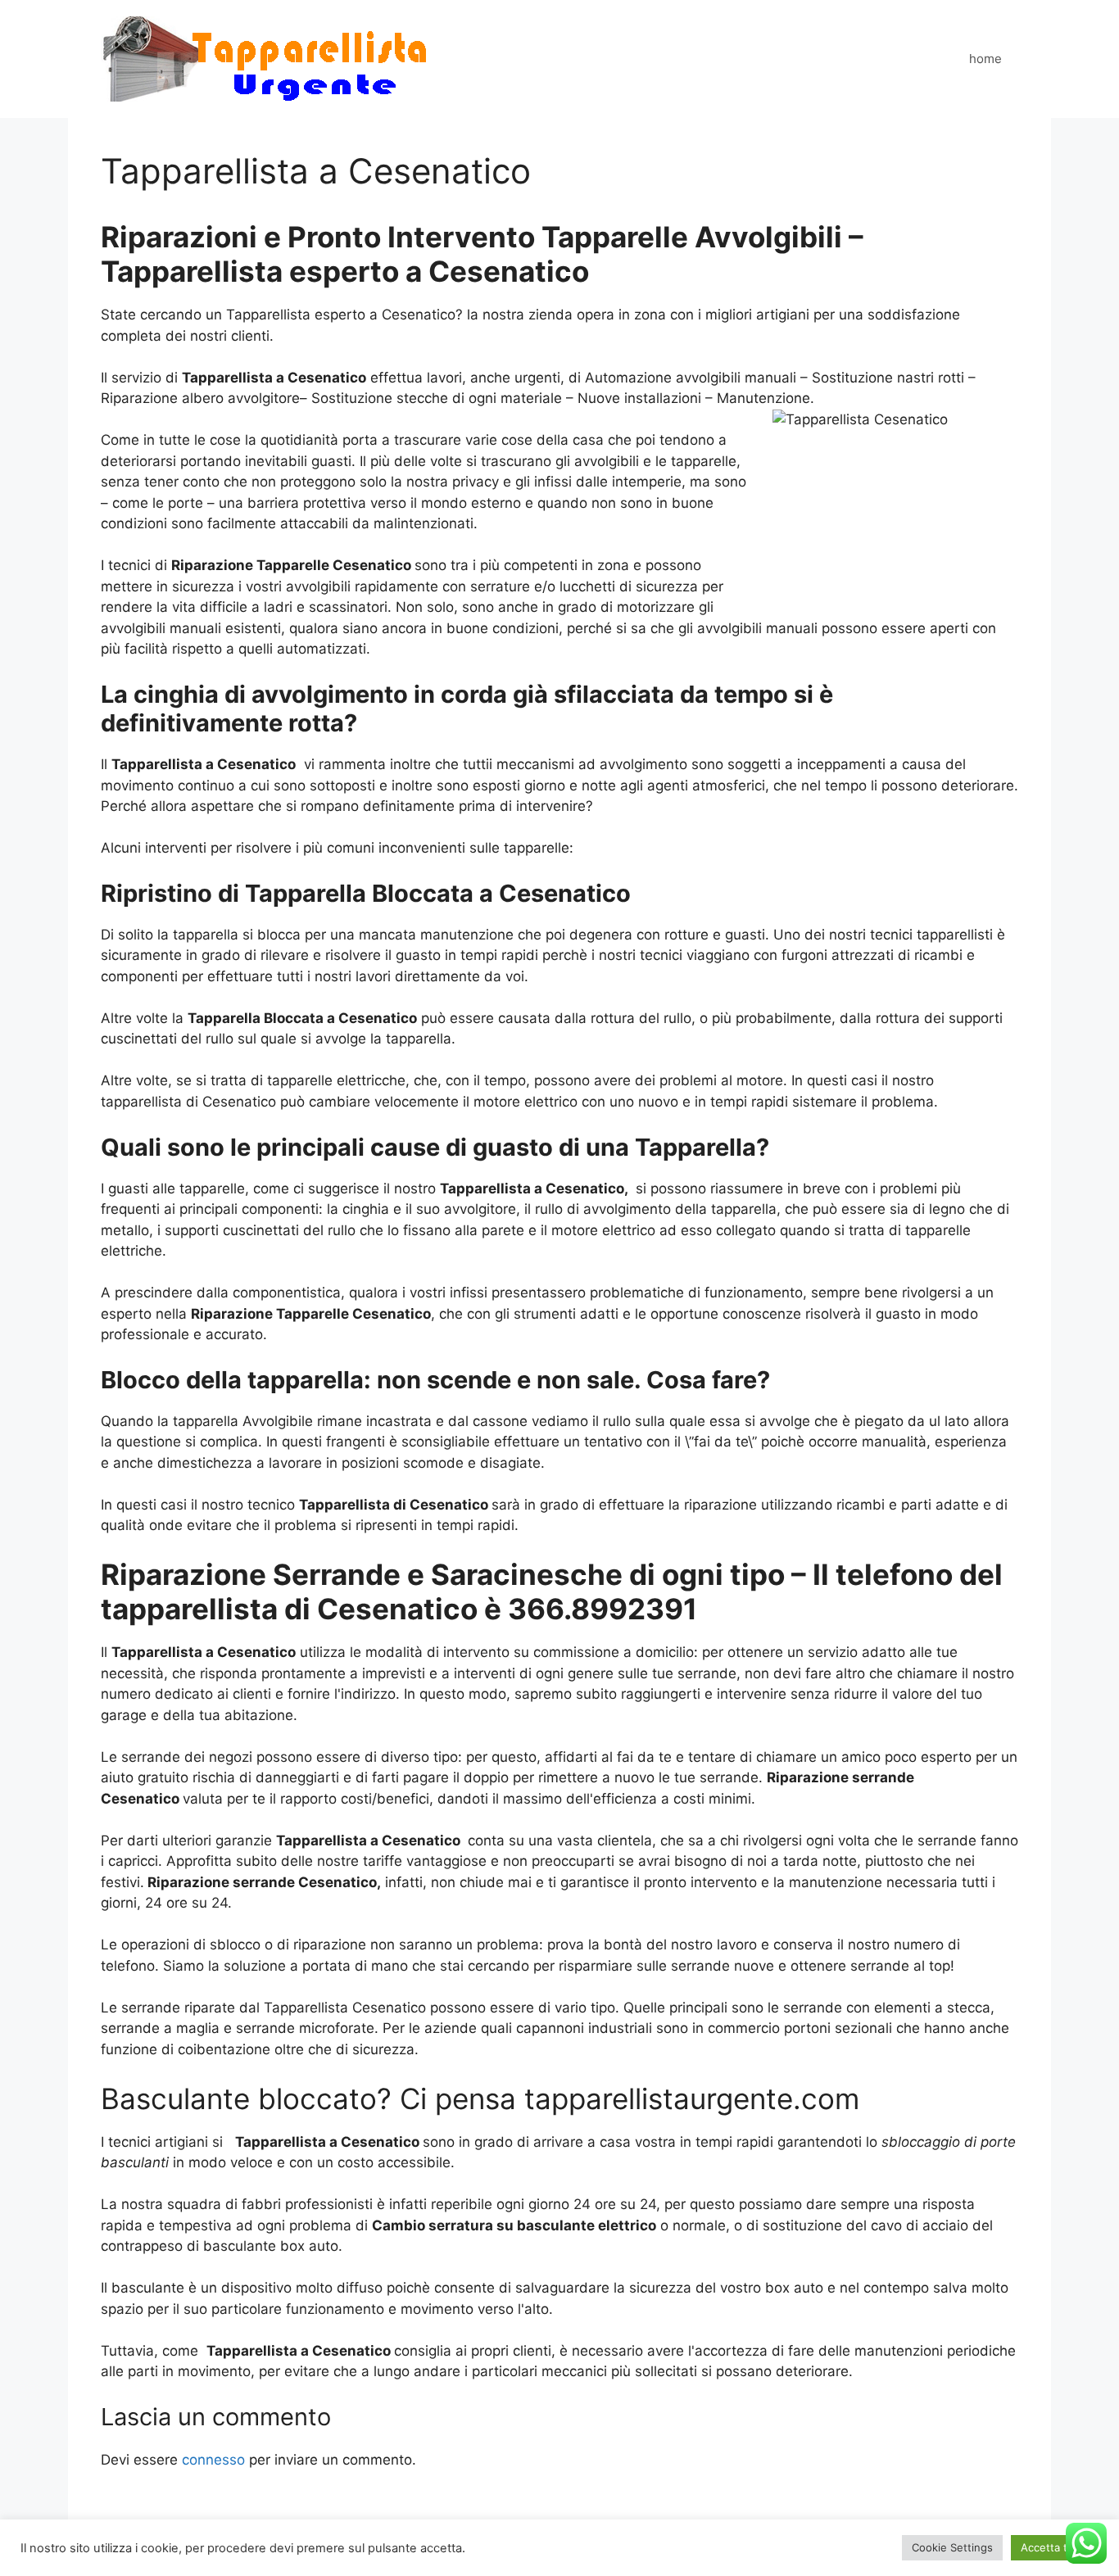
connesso (213, 2460)
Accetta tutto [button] (1055, 2547)
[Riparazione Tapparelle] (265, 58)
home (985, 59)
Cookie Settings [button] (952, 2547)
